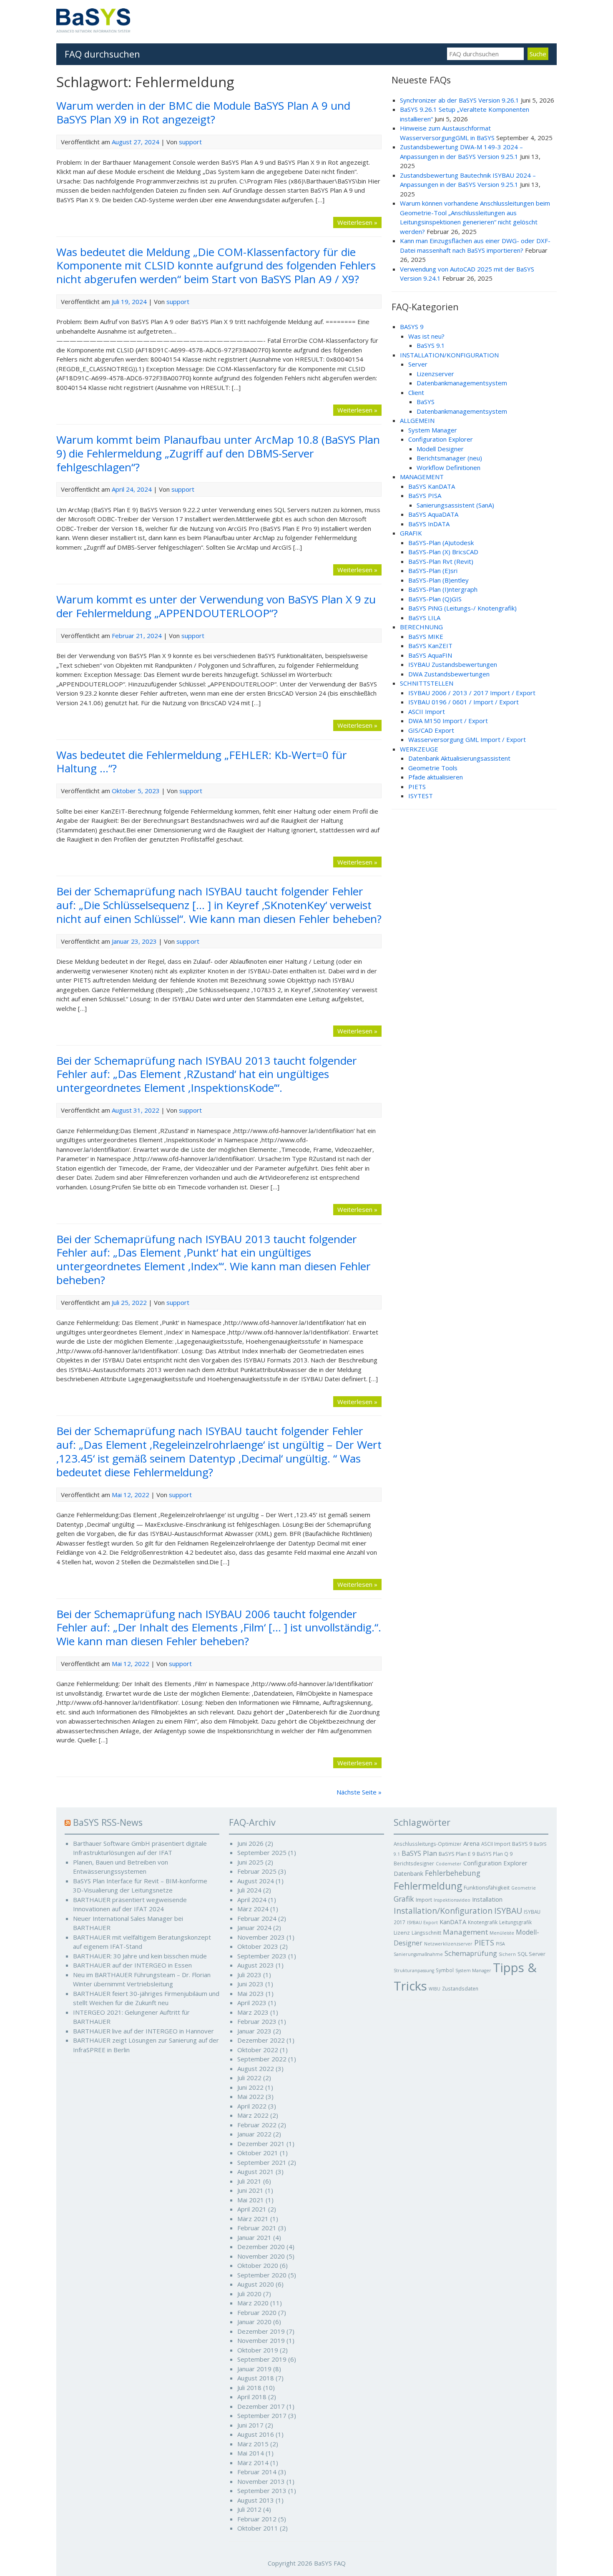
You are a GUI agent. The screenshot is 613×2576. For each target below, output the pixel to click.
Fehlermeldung (428, 1886)
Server (418, 364)
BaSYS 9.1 (431, 345)
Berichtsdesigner (414, 1863)
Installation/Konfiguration (443, 1911)
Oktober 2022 (258, 2050)
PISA (500, 1944)
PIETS (417, 787)
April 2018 (252, 2397)
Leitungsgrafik (515, 1922)
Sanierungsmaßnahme (418, 1954)
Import (424, 1900)
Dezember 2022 (261, 2040)
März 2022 (253, 2115)
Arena (471, 1843)
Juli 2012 (249, 2509)
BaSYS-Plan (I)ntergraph (443, 589)
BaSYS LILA (424, 618)
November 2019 (261, 2340)
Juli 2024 (249, 1890)
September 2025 (262, 1852)
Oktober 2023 (258, 1946)
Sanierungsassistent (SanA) (455, 505)
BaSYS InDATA (429, 524)
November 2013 (261, 2481)
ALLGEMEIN (417, 420)
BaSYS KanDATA (432, 486)
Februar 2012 (257, 2519)
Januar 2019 (254, 2369)
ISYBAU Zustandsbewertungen (453, 664)
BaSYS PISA (425, 495)
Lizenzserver (435, 374)
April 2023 (252, 2003)
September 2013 (262, 2491)
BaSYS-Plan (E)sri (433, 570)
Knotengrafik (483, 1922)
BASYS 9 (412, 327)
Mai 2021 (251, 2200)
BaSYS (426, 402)
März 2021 (253, 2219)
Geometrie (524, 1888)
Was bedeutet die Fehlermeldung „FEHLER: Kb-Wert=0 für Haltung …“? (202, 762)
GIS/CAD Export (431, 730)
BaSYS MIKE (426, 636)
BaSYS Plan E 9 (457, 1854)
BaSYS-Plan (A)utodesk (441, 543)
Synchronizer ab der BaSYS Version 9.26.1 (460, 100)
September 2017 (262, 2415)
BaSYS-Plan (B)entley (438, 580)
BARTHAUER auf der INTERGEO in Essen (132, 1965)
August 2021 (256, 2171)
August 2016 (256, 2434)
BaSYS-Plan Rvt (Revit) (441, 561)
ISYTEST (421, 796)
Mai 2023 (251, 1993)
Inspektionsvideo (452, 1900)
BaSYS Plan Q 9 (495, 1854)
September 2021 (262, 2162)
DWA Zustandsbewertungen (449, 674)
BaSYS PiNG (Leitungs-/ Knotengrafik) (462, 608)
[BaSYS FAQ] (93, 30)
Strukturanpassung (414, 1970)
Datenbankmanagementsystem (462, 383)
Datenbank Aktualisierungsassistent (459, 758)
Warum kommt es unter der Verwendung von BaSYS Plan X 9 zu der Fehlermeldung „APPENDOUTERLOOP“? (216, 606)
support (190, 142)
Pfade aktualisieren (436, 777)
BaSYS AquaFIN (430, 655)
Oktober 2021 (258, 2153)
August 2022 (256, 2068)
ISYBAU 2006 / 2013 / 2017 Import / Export (472, 693)
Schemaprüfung (471, 1953)
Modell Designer (440, 449)
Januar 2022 (254, 2134)
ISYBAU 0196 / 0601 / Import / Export (464, 702)
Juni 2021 (250, 2190)
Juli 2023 (249, 1975)
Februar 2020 (257, 2312)
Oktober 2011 (258, 2528)
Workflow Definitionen (448, 467)
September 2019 (262, 2359)
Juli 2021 (249, 2181)
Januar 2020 (254, 2322)
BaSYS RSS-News (108, 1822)
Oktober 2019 (258, 2350)
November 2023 (261, 1937)
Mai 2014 (251, 2453)
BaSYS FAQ (330, 2563)
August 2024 (256, 1881)
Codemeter (449, 1864)
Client (416, 392)
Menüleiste (502, 1933)
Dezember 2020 (261, 2247)
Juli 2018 (249, 2388)
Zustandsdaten (460, 1988)
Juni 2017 (250, 2425)
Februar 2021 (257, 2228)
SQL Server (531, 1954)
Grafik (404, 1899)
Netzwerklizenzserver (448, 1944)
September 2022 (262, 2059)
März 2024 (253, 1909)
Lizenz (402, 1933)
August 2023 (256, 1965)
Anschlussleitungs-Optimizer (428, 1844)
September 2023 (262, 1956)
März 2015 (253, 2444)
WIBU (435, 1989)
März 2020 (253, 2303)
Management (465, 1932)
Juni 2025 (250, 1862)
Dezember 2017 (261, 2406)
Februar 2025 (257, 1871)
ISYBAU (508, 1911)
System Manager (433, 430)
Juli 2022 (249, 2078)
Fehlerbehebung (453, 1873)
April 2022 (252, 2106)
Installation (487, 1899)
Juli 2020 (249, 2294)
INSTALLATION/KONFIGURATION (449, 355)
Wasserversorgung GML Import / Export (467, 739)
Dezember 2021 (261, 2144)
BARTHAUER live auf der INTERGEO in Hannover (143, 2031)
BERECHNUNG (421, 627)
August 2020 (256, 2284)
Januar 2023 (254, 2031)
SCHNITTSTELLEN (427, 683)
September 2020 (262, 2275)
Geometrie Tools (433, 768)
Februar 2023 (257, 2021)
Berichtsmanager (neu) (449, 458)
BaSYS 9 (522, 1844)
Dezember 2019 (261, 2331)
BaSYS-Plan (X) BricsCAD (443, 552)
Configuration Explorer (441, 439)
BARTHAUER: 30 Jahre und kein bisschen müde (140, 1956)
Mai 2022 (251, 2096)
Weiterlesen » (357, 222)
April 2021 (252, 2209)
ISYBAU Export (422, 1923)
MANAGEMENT (422, 477)
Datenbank (408, 1874)
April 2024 (252, 1900)
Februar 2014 (257, 2472)
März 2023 (253, 2012)
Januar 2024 (254, 1928)
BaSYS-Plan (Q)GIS (435, 599)
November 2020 (261, 2256)
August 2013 (256, 2500)
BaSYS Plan (419, 1853)
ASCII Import (427, 711)
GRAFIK (411, 533)
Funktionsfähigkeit (487, 1887)
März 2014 (253, 2463)
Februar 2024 (257, 1918)
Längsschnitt (426, 1933)
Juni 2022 (250, 2087)
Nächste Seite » (359, 1792)
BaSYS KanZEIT (430, 646)
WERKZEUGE (419, 749)
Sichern (507, 1954)
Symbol (445, 1970)
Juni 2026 (250, 1843)
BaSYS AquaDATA (433, 514)
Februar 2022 (257, 2125)
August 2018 (256, 2378)
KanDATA (453, 1922)
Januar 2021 (254, 2237)
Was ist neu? (426, 336)
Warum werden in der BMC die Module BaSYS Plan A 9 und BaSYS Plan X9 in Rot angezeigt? (203, 112)
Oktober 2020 (258, 2265)
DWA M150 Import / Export (448, 721)
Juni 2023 (250, 1984)
